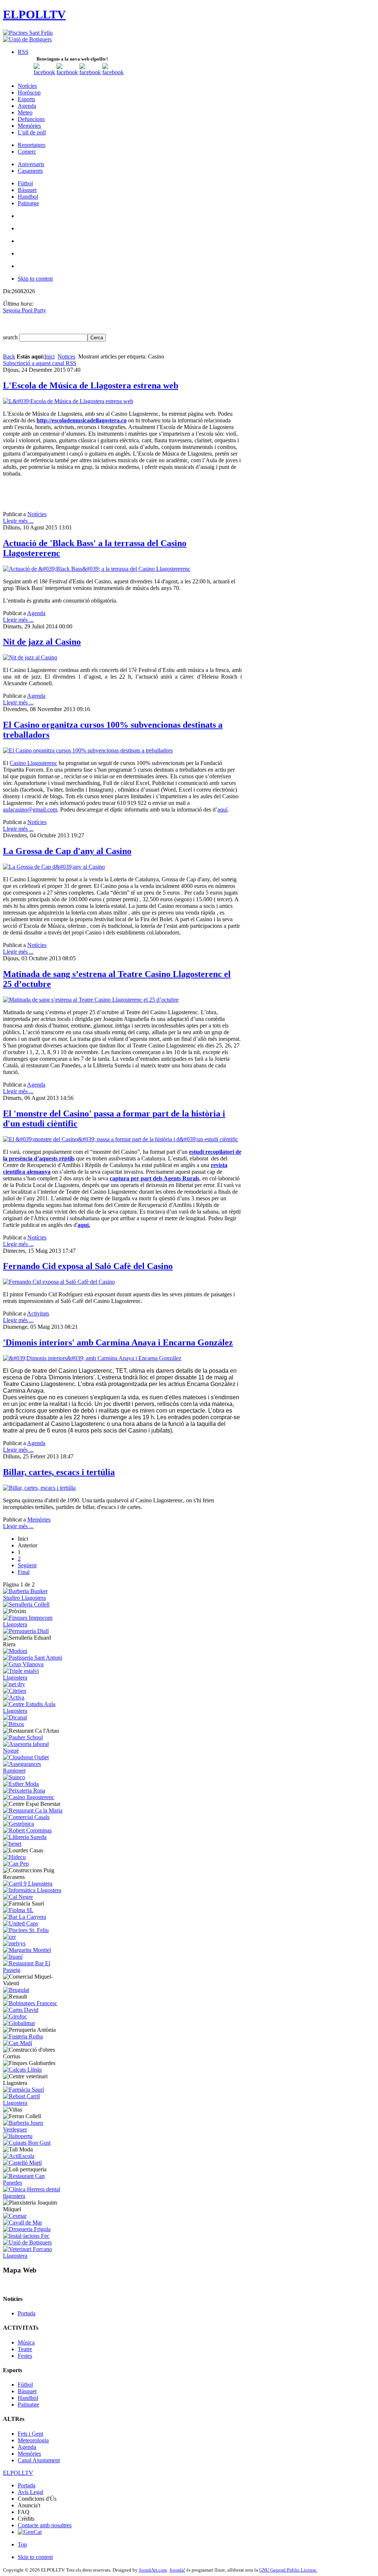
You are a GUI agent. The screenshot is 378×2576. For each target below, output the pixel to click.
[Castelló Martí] (22, 2163)
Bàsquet (27, 2391)
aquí (222, 809)
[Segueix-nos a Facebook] (44, 72)
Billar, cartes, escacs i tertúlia (59, 1472)
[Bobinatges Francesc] (30, 2003)
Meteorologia (33, 2440)
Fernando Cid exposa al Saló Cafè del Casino (88, 1266)
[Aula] (34, 1711)
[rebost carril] (34, 2103)
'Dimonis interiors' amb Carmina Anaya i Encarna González (118, 1342)
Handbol (28, 2398)
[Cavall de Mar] (23, 2222)
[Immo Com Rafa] (34, 1624)
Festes (25, 2356)
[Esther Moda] (21, 1784)
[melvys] (14, 1943)
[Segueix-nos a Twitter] (67, 72)
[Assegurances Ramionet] (34, 1771)
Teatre (25, 2349)
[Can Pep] (16, 1864)
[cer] (9, 1937)
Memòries (39, 1519)
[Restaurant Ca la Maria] (33, 1810)
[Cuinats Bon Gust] (27, 2143)
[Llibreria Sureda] (25, 1837)
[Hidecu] (14, 1857)
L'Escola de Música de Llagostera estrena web (91, 385)
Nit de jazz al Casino (42, 642)
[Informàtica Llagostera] (32, 1890)
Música (26, 2342)
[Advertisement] (89, 494)
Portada (27, 2313)
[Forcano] (34, 2256)
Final (24, 1572)
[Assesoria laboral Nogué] (34, 1751)
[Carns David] (21, 2010)
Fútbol (25, 2385)
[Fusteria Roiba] (23, 2036)
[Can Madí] (18, 2043)
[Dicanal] (15, 1717)
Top (22, 2544)
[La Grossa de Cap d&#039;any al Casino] (54, 867)
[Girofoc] (15, 2016)
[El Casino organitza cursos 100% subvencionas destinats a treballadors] (88, 750)
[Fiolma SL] (18, 1910)
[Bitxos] (13, 1724)
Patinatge (28, 2405)
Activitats (38, 1313)
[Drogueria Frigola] (27, 2229)
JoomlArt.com (153, 2570)
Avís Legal (30, 2492)
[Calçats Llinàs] (22, 2070)
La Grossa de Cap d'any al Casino (67, 851)
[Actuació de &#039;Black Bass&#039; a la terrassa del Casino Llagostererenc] (97, 569)
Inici (49, 356)
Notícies (37, 514)
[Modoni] (15, 1651)
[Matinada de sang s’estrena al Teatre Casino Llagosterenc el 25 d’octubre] (91, 1000)
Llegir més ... (18, 521)
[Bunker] (34, 1598)
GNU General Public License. (288, 2570)
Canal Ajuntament (39, 2460)
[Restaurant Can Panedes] (34, 2183)
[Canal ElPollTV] (90, 72)
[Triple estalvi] (34, 1678)
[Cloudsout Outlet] (26, 1757)
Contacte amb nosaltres (45, 2525)
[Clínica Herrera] (34, 2196)
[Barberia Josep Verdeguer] (34, 2129)
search (11, 337)
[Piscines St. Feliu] (26, 1930)
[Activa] (14, 1697)
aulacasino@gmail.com (30, 809)
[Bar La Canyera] (25, 1917)
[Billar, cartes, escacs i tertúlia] (39, 1488)
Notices (66, 356)
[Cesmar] (15, 2216)
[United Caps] (20, 1923)
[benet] (12, 1844)
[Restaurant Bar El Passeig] (34, 1970)
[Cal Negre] (18, 1897)
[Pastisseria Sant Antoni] (32, 1658)
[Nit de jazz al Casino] (30, 657)
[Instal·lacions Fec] (26, 2236)
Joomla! (177, 2570)
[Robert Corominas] (27, 1830)
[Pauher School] (23, 1737)
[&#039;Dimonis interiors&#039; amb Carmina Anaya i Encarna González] (92, 1358)
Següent (27, 1565)
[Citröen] (15, 1691)
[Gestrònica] (18, 1824)
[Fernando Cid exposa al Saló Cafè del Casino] (59, 1282)
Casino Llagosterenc (33, 763)
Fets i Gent (30, 2434)
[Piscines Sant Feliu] (28, 33)
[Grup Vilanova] (23, 1664)
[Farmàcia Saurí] (23, 2090)
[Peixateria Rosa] (24, 1790)
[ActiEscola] (19, 2156)
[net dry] (14, 1684)
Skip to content (35, 279)
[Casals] (26, 1817)
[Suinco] (14, 1777)
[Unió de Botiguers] (27, 39)
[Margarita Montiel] (27, 1950)
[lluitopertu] (18, 2136)
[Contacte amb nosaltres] (113, 72)
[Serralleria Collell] (26, 1604)
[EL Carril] (28, 1884)
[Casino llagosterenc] (29, 1797)
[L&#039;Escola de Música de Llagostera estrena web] (68, 401)
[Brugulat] (16, 1990)
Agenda (36, 613)
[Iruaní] (13, 1957)
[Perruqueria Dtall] (26, 1631)
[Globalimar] (19, 2023)
